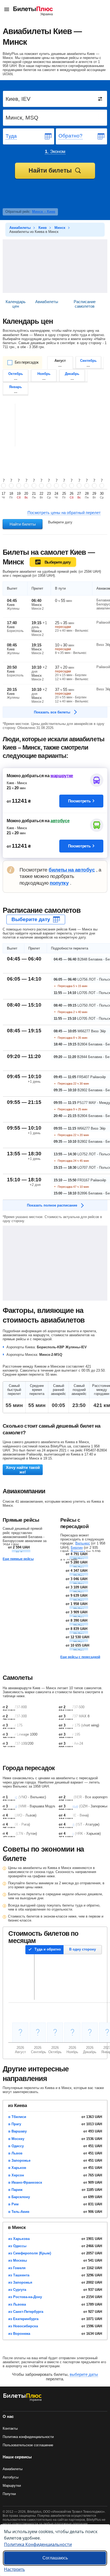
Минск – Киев (44, 212)
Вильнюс (83, 1543)
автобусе (60, 821)
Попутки (9, 2494)
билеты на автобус (72, 870)
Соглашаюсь (55, 2558)
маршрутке (62, 776)
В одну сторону (82, 1949)
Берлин (77, 1548)
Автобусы (11, 2477)
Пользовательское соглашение (28, 2445)
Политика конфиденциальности (28, 2437)
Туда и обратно (48, 1949)
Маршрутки (12, 2486)
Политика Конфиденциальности (38, 2544)
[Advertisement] (55, 266)
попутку (59, 883)
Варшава (78, 1552)
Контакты (10, 2428)
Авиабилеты (13, 2469)
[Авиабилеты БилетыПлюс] (22, 2400)
